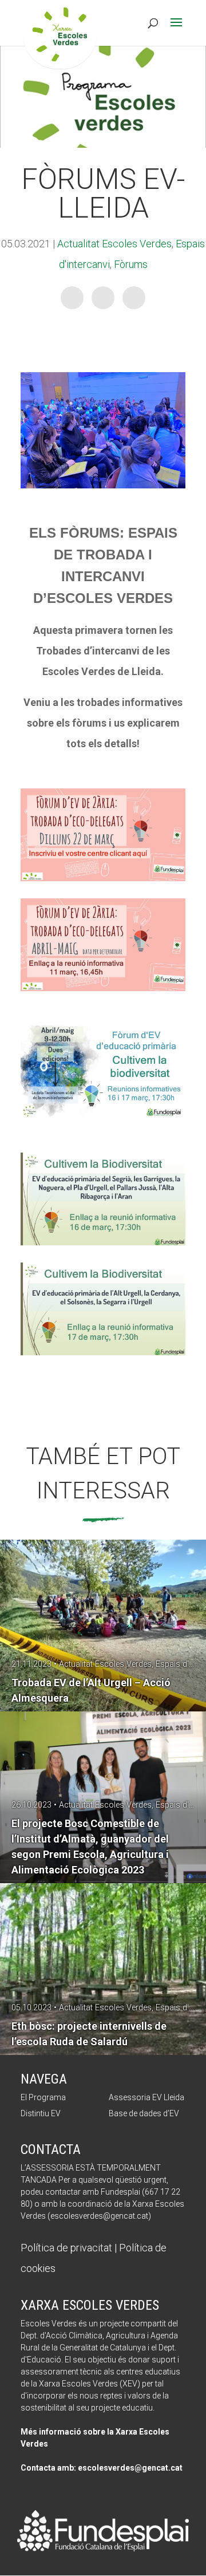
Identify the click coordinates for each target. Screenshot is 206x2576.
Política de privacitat (66, 2248)
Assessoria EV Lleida (146, 2097)
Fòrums (131, 264)
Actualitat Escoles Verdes (114, 244)
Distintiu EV (41, 2113)
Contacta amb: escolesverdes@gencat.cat (102, 2468)
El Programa (43, 2097)
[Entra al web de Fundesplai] (103, 2548)
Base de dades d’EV (144, 2113)
